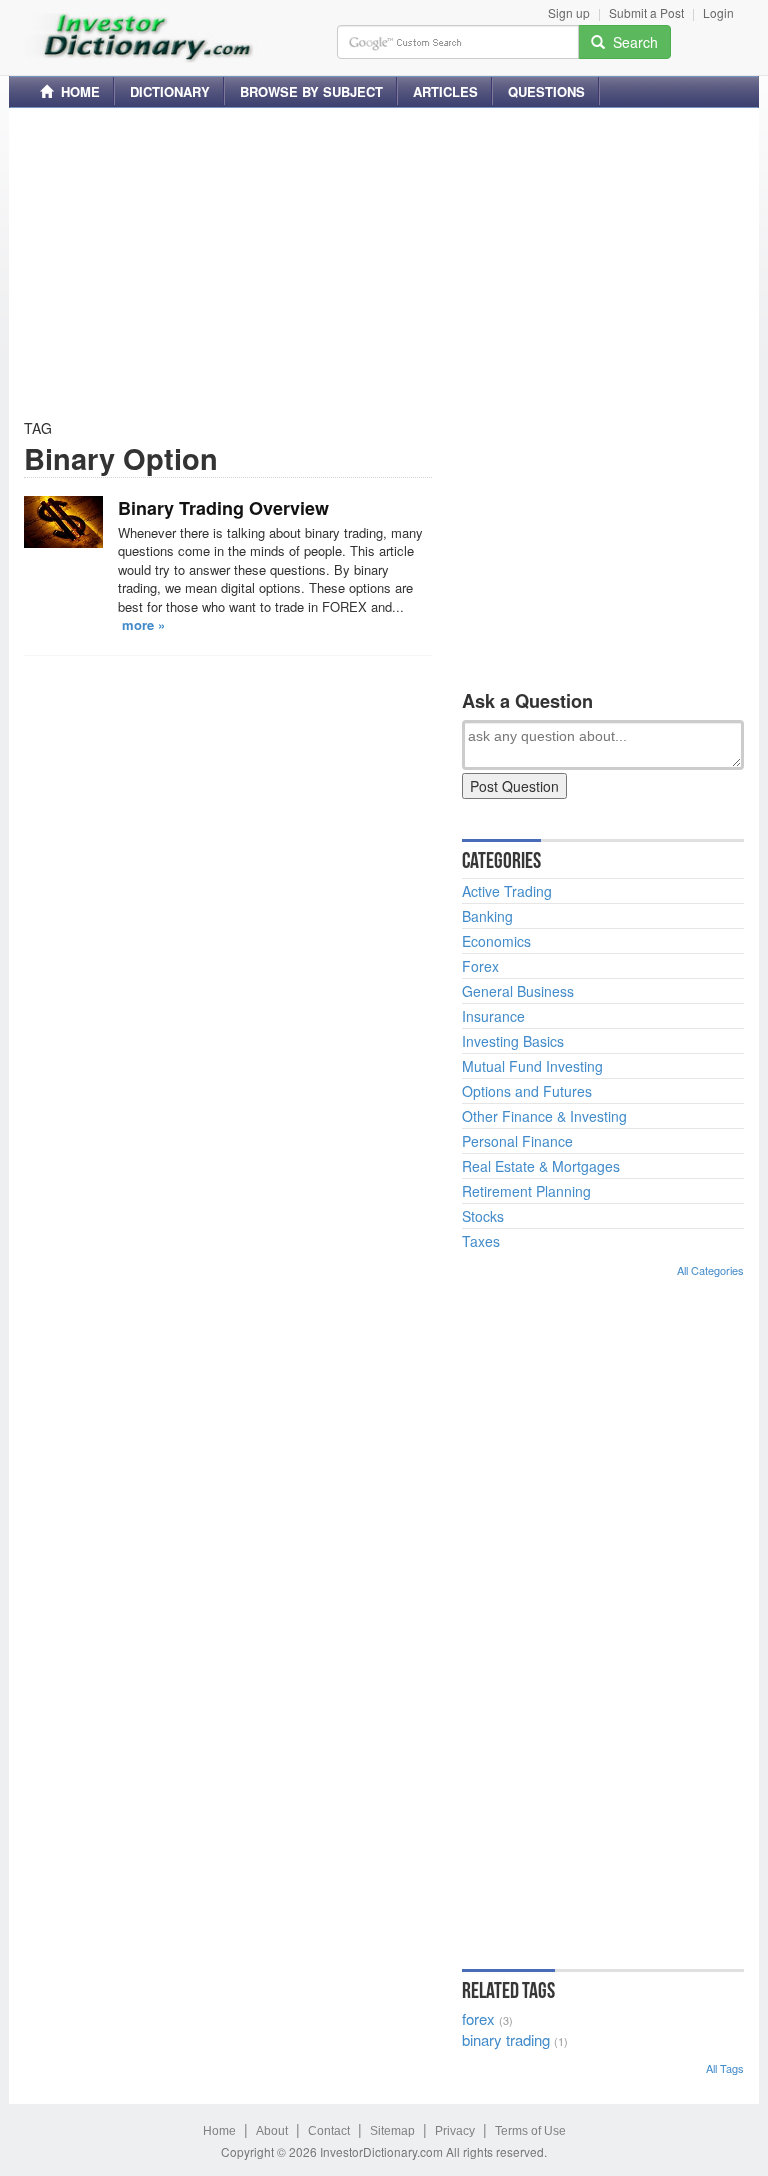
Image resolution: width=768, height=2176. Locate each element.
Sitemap (392, 2131)
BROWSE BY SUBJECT (311, 91)
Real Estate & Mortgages (541, 1166)
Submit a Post (646, 12)
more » (143, 624)
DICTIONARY (170, 91)
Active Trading (507, 891)
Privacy (455, 2131)
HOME (76, 91)
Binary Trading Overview (223, 508)
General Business (518, 991)
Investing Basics (513, 1041)
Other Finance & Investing (544, 1116)
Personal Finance (517, 1141)
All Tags (725, 2068)
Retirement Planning (526, 1191)
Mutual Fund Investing (532, 1066)
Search (631, 42)
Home (219, 2131)
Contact (329, 2131)
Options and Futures (527, 1091)
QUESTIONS (546, 91)
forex (478, 2018)
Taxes (481, 1241)
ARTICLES (445, 91)
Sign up (569, 12)
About (272, 2131)
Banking (487, 916)
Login (718, 12)
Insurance (493, 1016)
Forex (480, 966)
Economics (496, 941)
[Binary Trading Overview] (63, 522)
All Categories (710, 1270)
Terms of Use (530, 2131)
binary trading (506, 2039)
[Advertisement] (384, 263)
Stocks (483, 1216)
